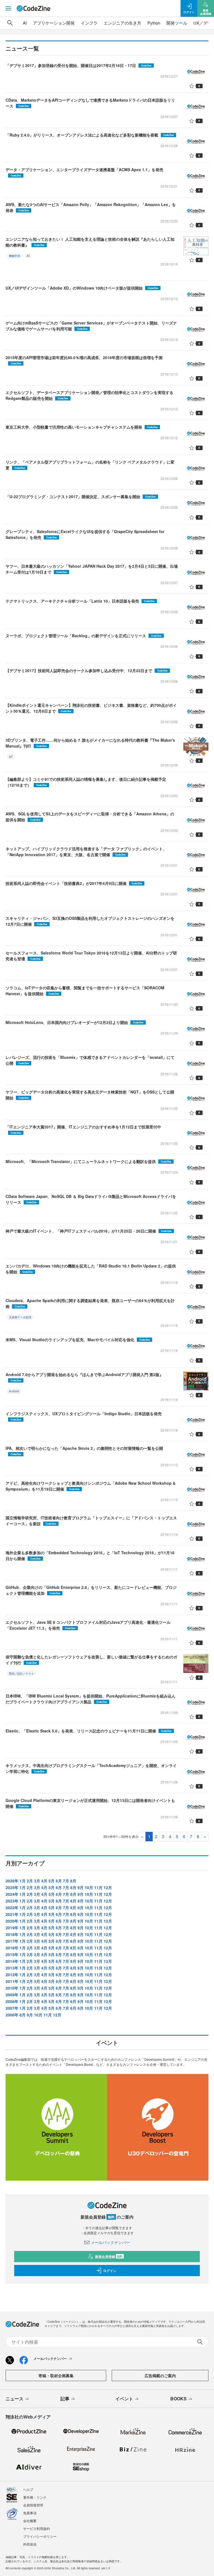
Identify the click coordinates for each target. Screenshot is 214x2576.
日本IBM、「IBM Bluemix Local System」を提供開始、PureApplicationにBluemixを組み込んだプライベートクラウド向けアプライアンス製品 (91, 1699)
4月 (44, 1881)
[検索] (10, 23)
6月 (59, 1881)
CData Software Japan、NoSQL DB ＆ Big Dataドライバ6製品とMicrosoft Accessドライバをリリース (91, 1199)
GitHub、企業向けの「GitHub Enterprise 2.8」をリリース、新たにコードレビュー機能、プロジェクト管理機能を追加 (91, 1590)
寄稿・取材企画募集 (56, 2376)
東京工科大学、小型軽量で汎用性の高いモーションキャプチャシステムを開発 (82, 427)
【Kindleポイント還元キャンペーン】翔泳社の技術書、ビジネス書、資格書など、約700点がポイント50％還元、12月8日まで (91, 708)
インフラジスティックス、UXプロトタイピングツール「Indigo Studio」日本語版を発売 (84, 1416)
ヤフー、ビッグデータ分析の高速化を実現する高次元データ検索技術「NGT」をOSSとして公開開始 (90, 1095)
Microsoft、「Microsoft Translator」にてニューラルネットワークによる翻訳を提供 (88, 1161)
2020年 (12, 1921)
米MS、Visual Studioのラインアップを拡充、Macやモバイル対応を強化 (78, 1340)
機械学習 (14, 256)
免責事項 (30, 2513)
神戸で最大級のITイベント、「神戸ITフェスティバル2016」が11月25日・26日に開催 (89, 1231)
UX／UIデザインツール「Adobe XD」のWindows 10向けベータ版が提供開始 (82, 288)
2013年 (12, 1968)
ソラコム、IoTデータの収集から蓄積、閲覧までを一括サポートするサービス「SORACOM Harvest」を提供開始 (85, 991)
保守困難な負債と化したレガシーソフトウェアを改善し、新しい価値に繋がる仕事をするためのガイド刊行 (91, 1660)
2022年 (12, 1907)
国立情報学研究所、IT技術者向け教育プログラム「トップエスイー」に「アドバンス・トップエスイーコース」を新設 (91, 1521)
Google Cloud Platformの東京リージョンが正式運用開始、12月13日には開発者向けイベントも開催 (90, 1803)
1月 (23, 1881)
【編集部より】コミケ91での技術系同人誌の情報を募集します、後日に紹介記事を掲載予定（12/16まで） (86, 782)
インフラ (89, 23)
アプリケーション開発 (54, 23)
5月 (52, 1881)
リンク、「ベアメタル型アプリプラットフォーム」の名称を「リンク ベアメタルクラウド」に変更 (90, 465)
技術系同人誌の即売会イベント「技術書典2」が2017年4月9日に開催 (74, 883)
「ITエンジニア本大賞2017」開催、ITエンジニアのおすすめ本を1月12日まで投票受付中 (83, 1129)
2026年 (12, 1881)
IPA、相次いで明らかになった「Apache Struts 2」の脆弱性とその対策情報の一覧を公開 (84, 1451)
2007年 (12, 2008)
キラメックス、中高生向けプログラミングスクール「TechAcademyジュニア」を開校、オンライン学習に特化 (91, 1768)
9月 (81, 1887)
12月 (108, 1887)
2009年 (12, 1995)
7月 (66, 1881)
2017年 (12, 1941)
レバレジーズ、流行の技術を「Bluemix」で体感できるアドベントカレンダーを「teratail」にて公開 (90, 1060)
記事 (65, 2399)
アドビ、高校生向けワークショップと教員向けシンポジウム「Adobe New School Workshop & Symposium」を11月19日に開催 (91, 1486)
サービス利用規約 (37, 2528)
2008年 (12, 2001)
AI (25, 23)
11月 (98, 1887)
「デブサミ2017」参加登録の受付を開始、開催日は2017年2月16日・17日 (79, 65)
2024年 (12, 1894)
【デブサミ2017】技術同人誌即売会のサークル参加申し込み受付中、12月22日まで (87, 670)
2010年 (12, 1988)
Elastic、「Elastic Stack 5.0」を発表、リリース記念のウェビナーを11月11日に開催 (89, 1731)
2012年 (12, 1975)
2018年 (12, 1934)
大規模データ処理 (20, 1317)
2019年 (12, 1928)
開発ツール (177, 23)
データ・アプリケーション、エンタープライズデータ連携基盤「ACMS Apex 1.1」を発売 (84, 172)
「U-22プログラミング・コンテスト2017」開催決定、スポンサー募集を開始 (81, 496)
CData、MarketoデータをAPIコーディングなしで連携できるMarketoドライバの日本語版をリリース (90, 103)
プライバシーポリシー (40, 2536)
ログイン (110, 2271)
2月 (30, 1881)
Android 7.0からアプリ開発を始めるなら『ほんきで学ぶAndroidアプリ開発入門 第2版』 (84, 1377)
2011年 (12, 1981)
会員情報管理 (33, 2505)
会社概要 (30, 2521)
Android (14, 1391)
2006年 (12, 2015)
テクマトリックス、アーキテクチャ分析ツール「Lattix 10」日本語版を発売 (80, 601)
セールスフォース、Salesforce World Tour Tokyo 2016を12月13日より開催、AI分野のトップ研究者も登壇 (91, 956)
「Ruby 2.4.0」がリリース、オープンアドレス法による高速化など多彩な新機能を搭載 (90, 135)
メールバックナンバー (110, 2242)
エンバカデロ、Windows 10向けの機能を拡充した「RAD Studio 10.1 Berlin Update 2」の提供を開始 (91, 1269)
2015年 (12, 1954)
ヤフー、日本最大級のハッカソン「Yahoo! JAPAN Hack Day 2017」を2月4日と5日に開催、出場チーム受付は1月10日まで (92, 569)
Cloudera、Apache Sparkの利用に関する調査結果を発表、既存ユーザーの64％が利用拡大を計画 (90, 1303)
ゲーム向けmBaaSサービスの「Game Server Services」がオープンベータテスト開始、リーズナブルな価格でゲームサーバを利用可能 (91, 326)
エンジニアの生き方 (122, 23)
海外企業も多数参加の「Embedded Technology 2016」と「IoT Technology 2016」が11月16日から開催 (90, 1556)
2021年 (12, 1914)
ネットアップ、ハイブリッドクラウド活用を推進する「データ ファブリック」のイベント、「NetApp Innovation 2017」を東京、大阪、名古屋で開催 (86, 852)
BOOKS (178, 2399)
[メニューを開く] (8, 8)
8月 (73, 1881)
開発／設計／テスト (21, 1673)
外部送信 (30, 2544)
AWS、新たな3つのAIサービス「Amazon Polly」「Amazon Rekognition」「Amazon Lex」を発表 (91, 207)
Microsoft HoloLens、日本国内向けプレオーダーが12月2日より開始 (75, 1022)
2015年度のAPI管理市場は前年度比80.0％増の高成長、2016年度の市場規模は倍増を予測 (84, 360)
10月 (89, 1887)
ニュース (14, 2399)
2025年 (12, 1887)
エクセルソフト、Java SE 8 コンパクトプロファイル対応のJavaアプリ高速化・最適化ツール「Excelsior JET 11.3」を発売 (88, 1625)
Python (154, 23)
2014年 (12, 1961)
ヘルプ (28, 2489)
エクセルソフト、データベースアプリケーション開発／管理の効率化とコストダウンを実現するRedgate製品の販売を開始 (89, 395)
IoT (11, 757)
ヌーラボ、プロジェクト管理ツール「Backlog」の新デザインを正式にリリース (84, 636)
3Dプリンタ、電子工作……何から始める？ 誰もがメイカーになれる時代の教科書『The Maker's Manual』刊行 (90, 743)
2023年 (12, 1901)
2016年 (12, 1948)
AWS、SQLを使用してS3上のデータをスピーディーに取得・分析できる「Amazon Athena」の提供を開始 (90, 817)
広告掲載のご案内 (160, 2376)
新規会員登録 (109, 2257)
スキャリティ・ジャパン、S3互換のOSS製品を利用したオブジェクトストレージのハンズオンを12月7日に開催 (90, 921)
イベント (124, 2399)
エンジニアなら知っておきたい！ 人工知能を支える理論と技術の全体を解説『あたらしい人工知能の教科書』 (90, 242)
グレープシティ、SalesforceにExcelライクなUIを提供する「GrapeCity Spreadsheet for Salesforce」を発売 (85, 534)
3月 (37, 1881)
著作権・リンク (35, 2497)
